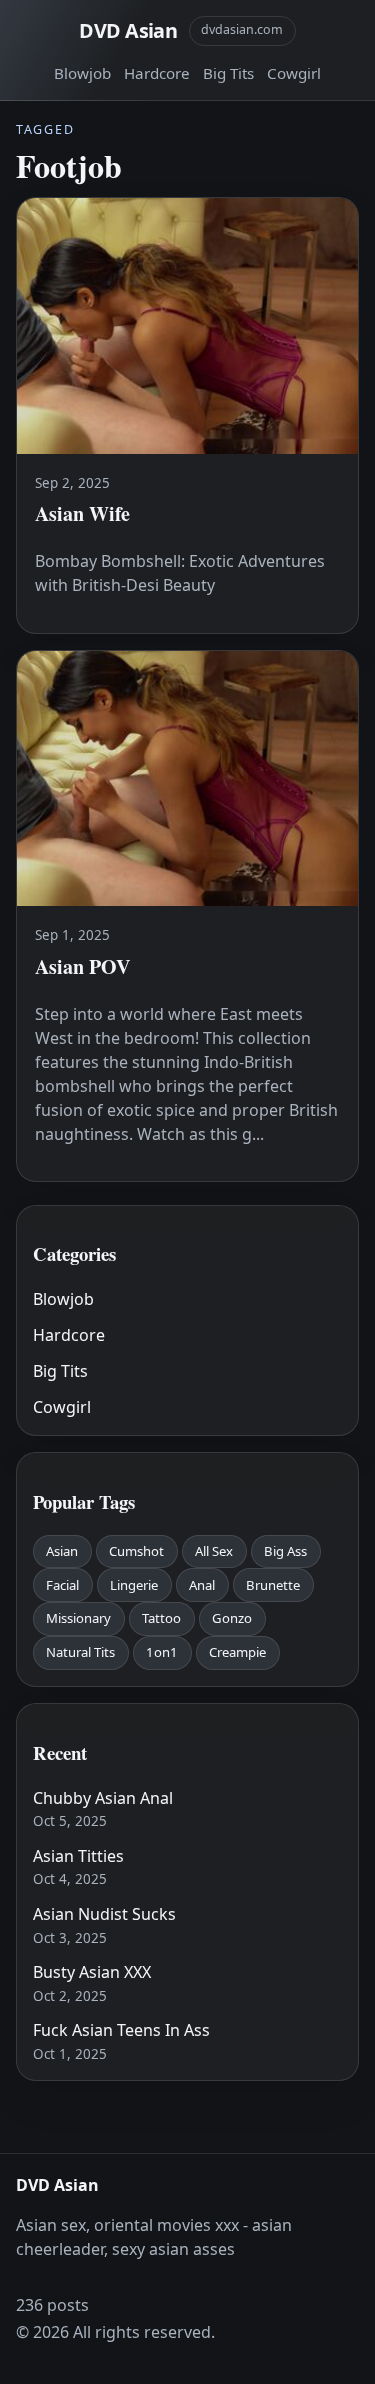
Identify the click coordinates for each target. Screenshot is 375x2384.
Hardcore (157, 73)
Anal (202, 1585)
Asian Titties (78, 1856)
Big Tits (228, 73)
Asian (62, 1551)
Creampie (237, 1652)
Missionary (78, 1618)
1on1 (162, 1652)
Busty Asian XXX (92, 1972)
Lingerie (134, 1585)
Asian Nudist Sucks (104, 1914)
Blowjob (82, 73)
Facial (62, 1585)
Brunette (273, 1585)
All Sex (214, 1551)
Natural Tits (80, 1652)
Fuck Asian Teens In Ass (121, 2030)
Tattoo (161, 1618)
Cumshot (136, 1551)
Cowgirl (294, 73)
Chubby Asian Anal (103, 1798)
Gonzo (232, 1618)
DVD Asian (128, 30)
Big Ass (285, 1551)
